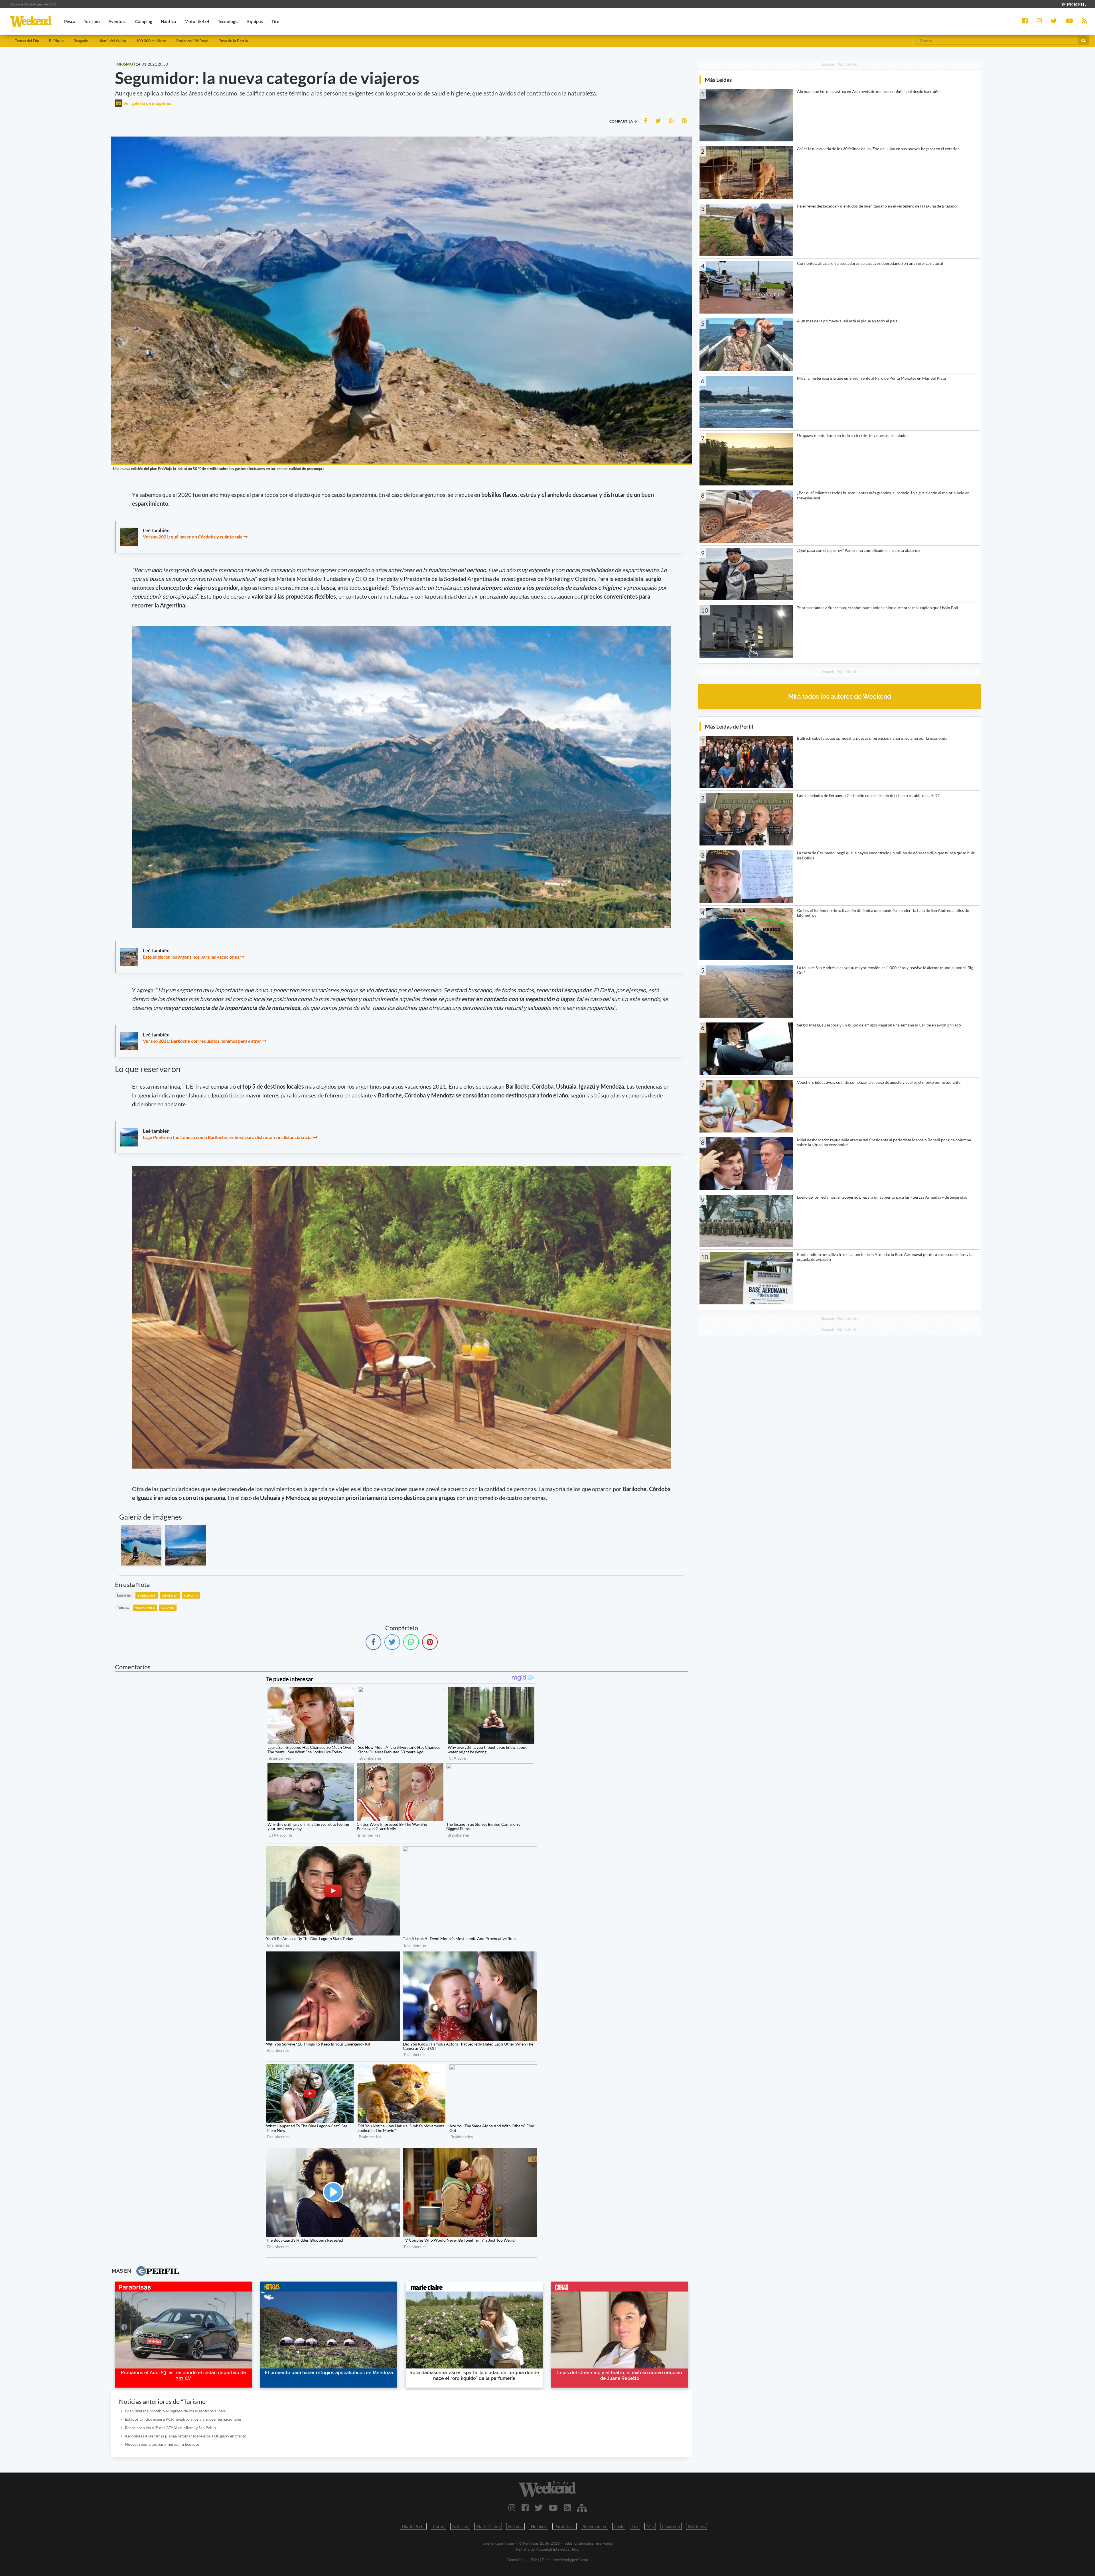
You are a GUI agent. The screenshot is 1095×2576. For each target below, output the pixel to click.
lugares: (124, 1595)
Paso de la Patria (233, 41)
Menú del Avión (112, 41)
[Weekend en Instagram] (512, 2508)
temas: (123, 1607)
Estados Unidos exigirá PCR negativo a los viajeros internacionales (183, 2419)
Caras (438, 2526)
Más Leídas (718, 80)
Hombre (539, 2526)
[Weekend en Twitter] (539, 2508)
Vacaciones (145, 1608)
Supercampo (594, 2526)
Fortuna (515, 2526)
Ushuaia (191, 1595)
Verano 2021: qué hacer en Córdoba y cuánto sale (193, 537)
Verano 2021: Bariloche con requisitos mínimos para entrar (202, 1041)
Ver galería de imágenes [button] (147, 103)
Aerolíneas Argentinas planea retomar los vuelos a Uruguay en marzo (186, 2436)
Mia (650, 2526)
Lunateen (671, 2526)
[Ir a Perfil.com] (1073, 4)
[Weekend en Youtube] (553, 2508)
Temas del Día (27, 41)
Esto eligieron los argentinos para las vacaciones (191, 957)
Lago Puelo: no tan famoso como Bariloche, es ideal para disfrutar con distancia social (228, 1137)
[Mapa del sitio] (582, 2508)
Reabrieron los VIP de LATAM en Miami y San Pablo (170, 2428)
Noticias (460, 2526)
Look (619, 2526)
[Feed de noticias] (567, 2508)
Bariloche (147, 1595)
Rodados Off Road (192, 41)
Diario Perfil (413, 2526)
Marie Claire (488, 2526)
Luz (635, 2526)
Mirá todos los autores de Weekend (840, 697)
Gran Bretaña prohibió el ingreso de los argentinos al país (175, 2411)
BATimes (696, 2526)
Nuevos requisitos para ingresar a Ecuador (162, 2444)
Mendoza (170, 1595)
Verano (168, 1608)
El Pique (56, 41)
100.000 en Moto (151, 41)
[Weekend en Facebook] (525, 2508)
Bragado (81, 41)
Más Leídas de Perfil (729, 726)
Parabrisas (564, 2526)
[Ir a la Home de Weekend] (547, 2489)
